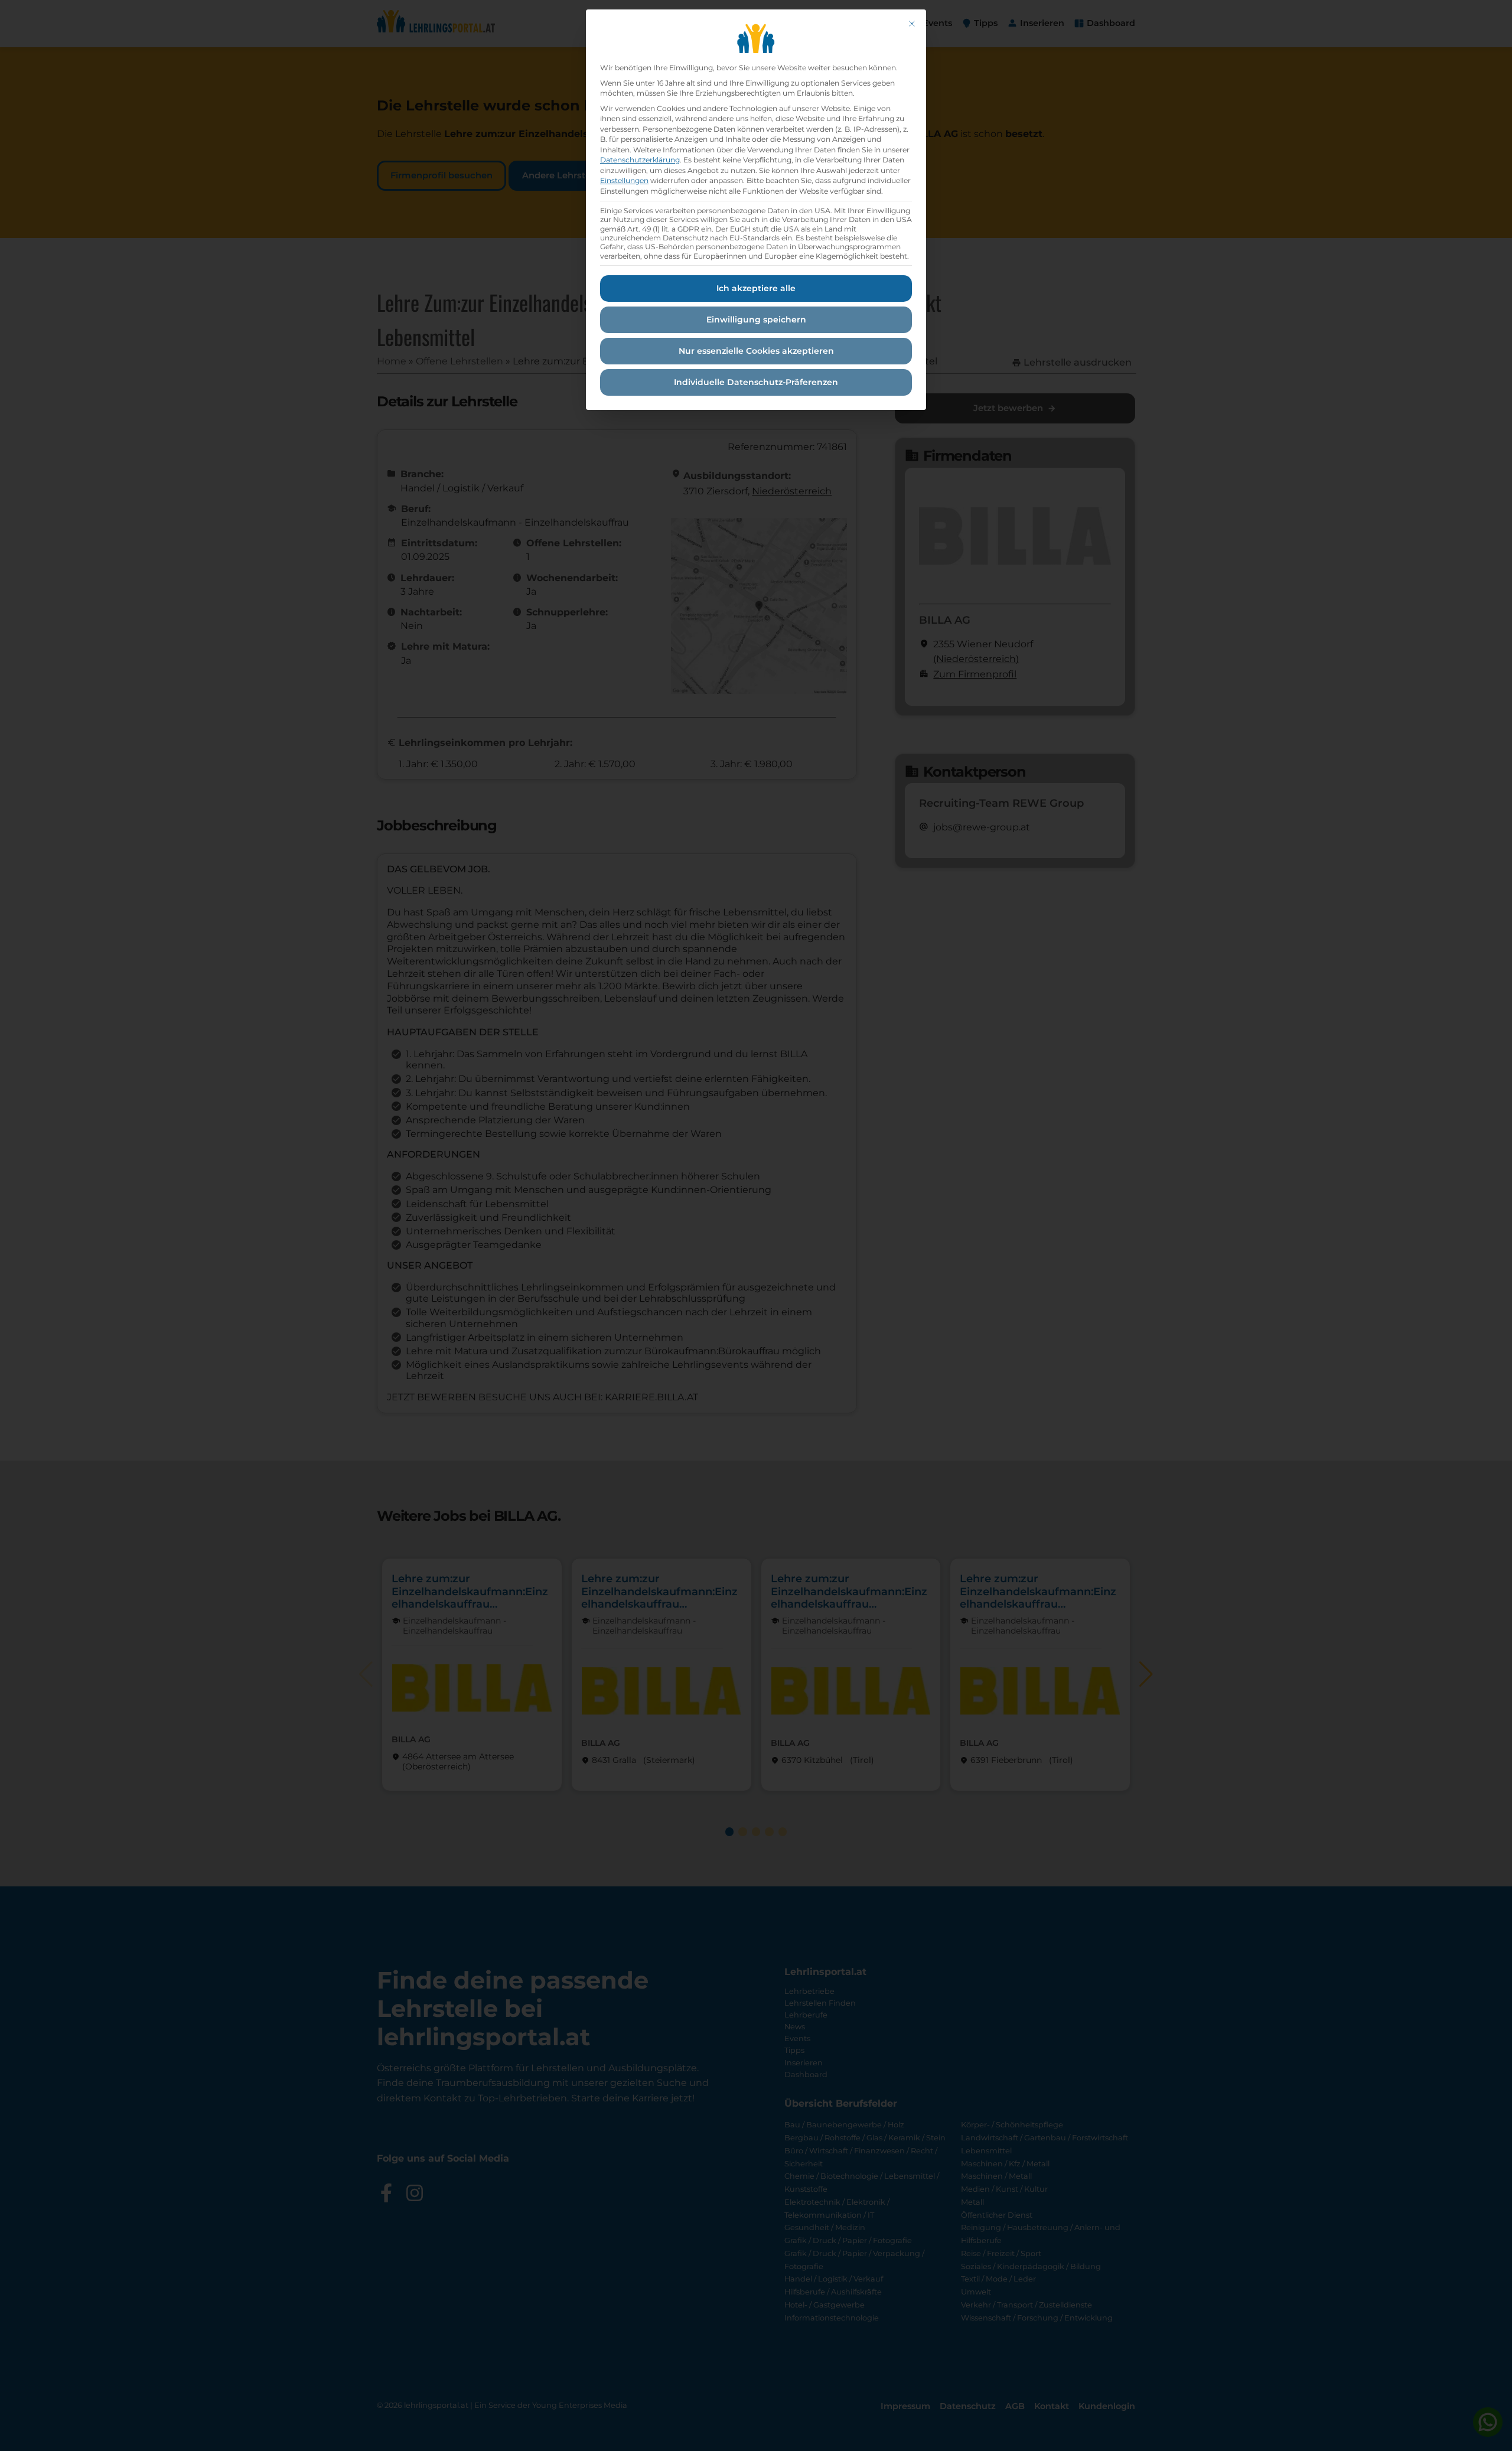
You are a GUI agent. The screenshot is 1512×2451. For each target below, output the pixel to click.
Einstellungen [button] (624, 180)
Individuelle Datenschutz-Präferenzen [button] (756, 382)
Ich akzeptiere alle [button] (756, 288)
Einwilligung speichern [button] (756, 320)
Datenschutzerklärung (640, 160)
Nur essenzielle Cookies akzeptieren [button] (756, 351)
